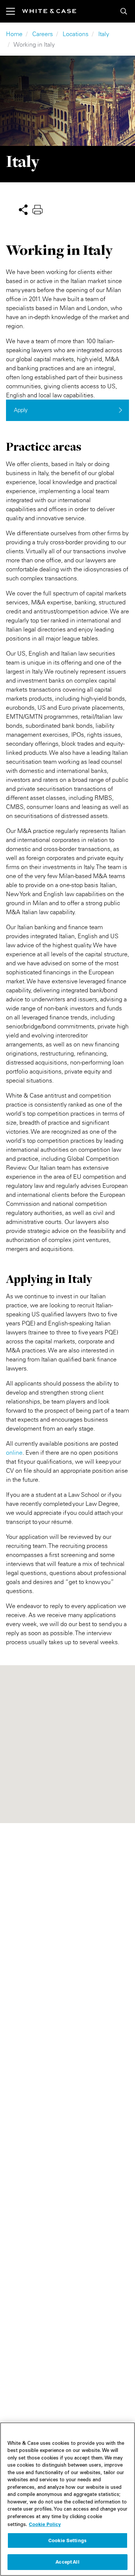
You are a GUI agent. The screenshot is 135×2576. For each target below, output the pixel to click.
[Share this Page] (23, 209)
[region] (67, 2499)
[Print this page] (37, 209)
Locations (76, 34)
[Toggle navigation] (14, 11)
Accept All (67, 2562)
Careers (43, 34)
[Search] (124, 11)
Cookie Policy (45, 2524)
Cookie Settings (67, 2540)
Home (14, 34)
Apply (21, 410)
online (14, 1452)
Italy (104, 34)
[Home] (49, 11)
